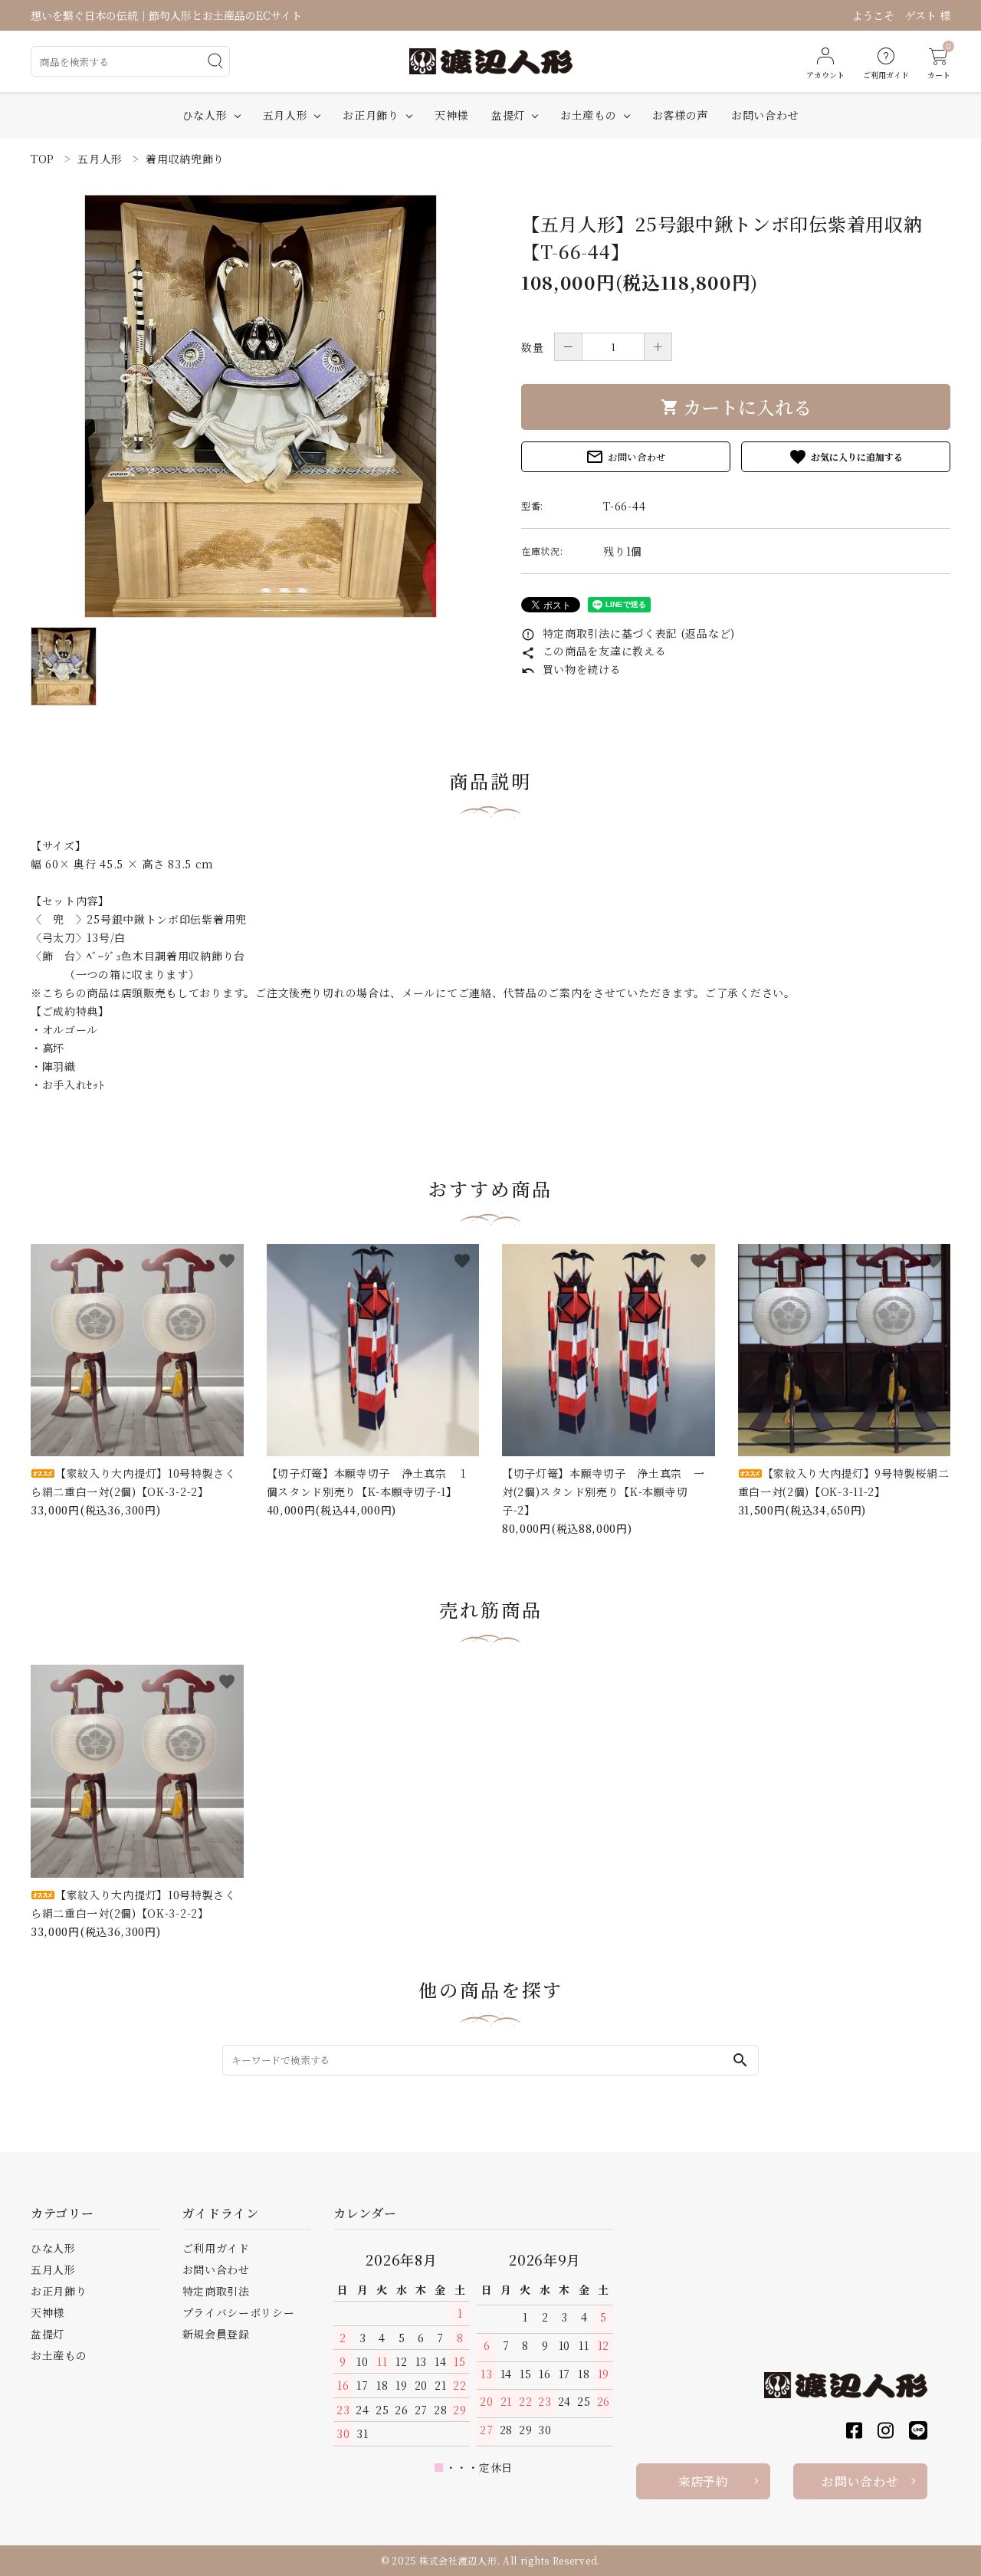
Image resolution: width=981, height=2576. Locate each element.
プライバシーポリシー (239, 2312)
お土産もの (589, 115)
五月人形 (285, 115)
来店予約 (703, 2481)
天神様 (451, 115)
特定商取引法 (216, 2291)
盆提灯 (508, 115)
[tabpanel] (261, 406)
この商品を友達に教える (594, 651)
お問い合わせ (765, 115)
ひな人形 (205, 115)
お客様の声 (681, 115)
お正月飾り (371, 115)
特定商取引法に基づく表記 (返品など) (628, 633)
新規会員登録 (216, 2334)
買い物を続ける (571, 669)
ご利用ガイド (216, 2248)
